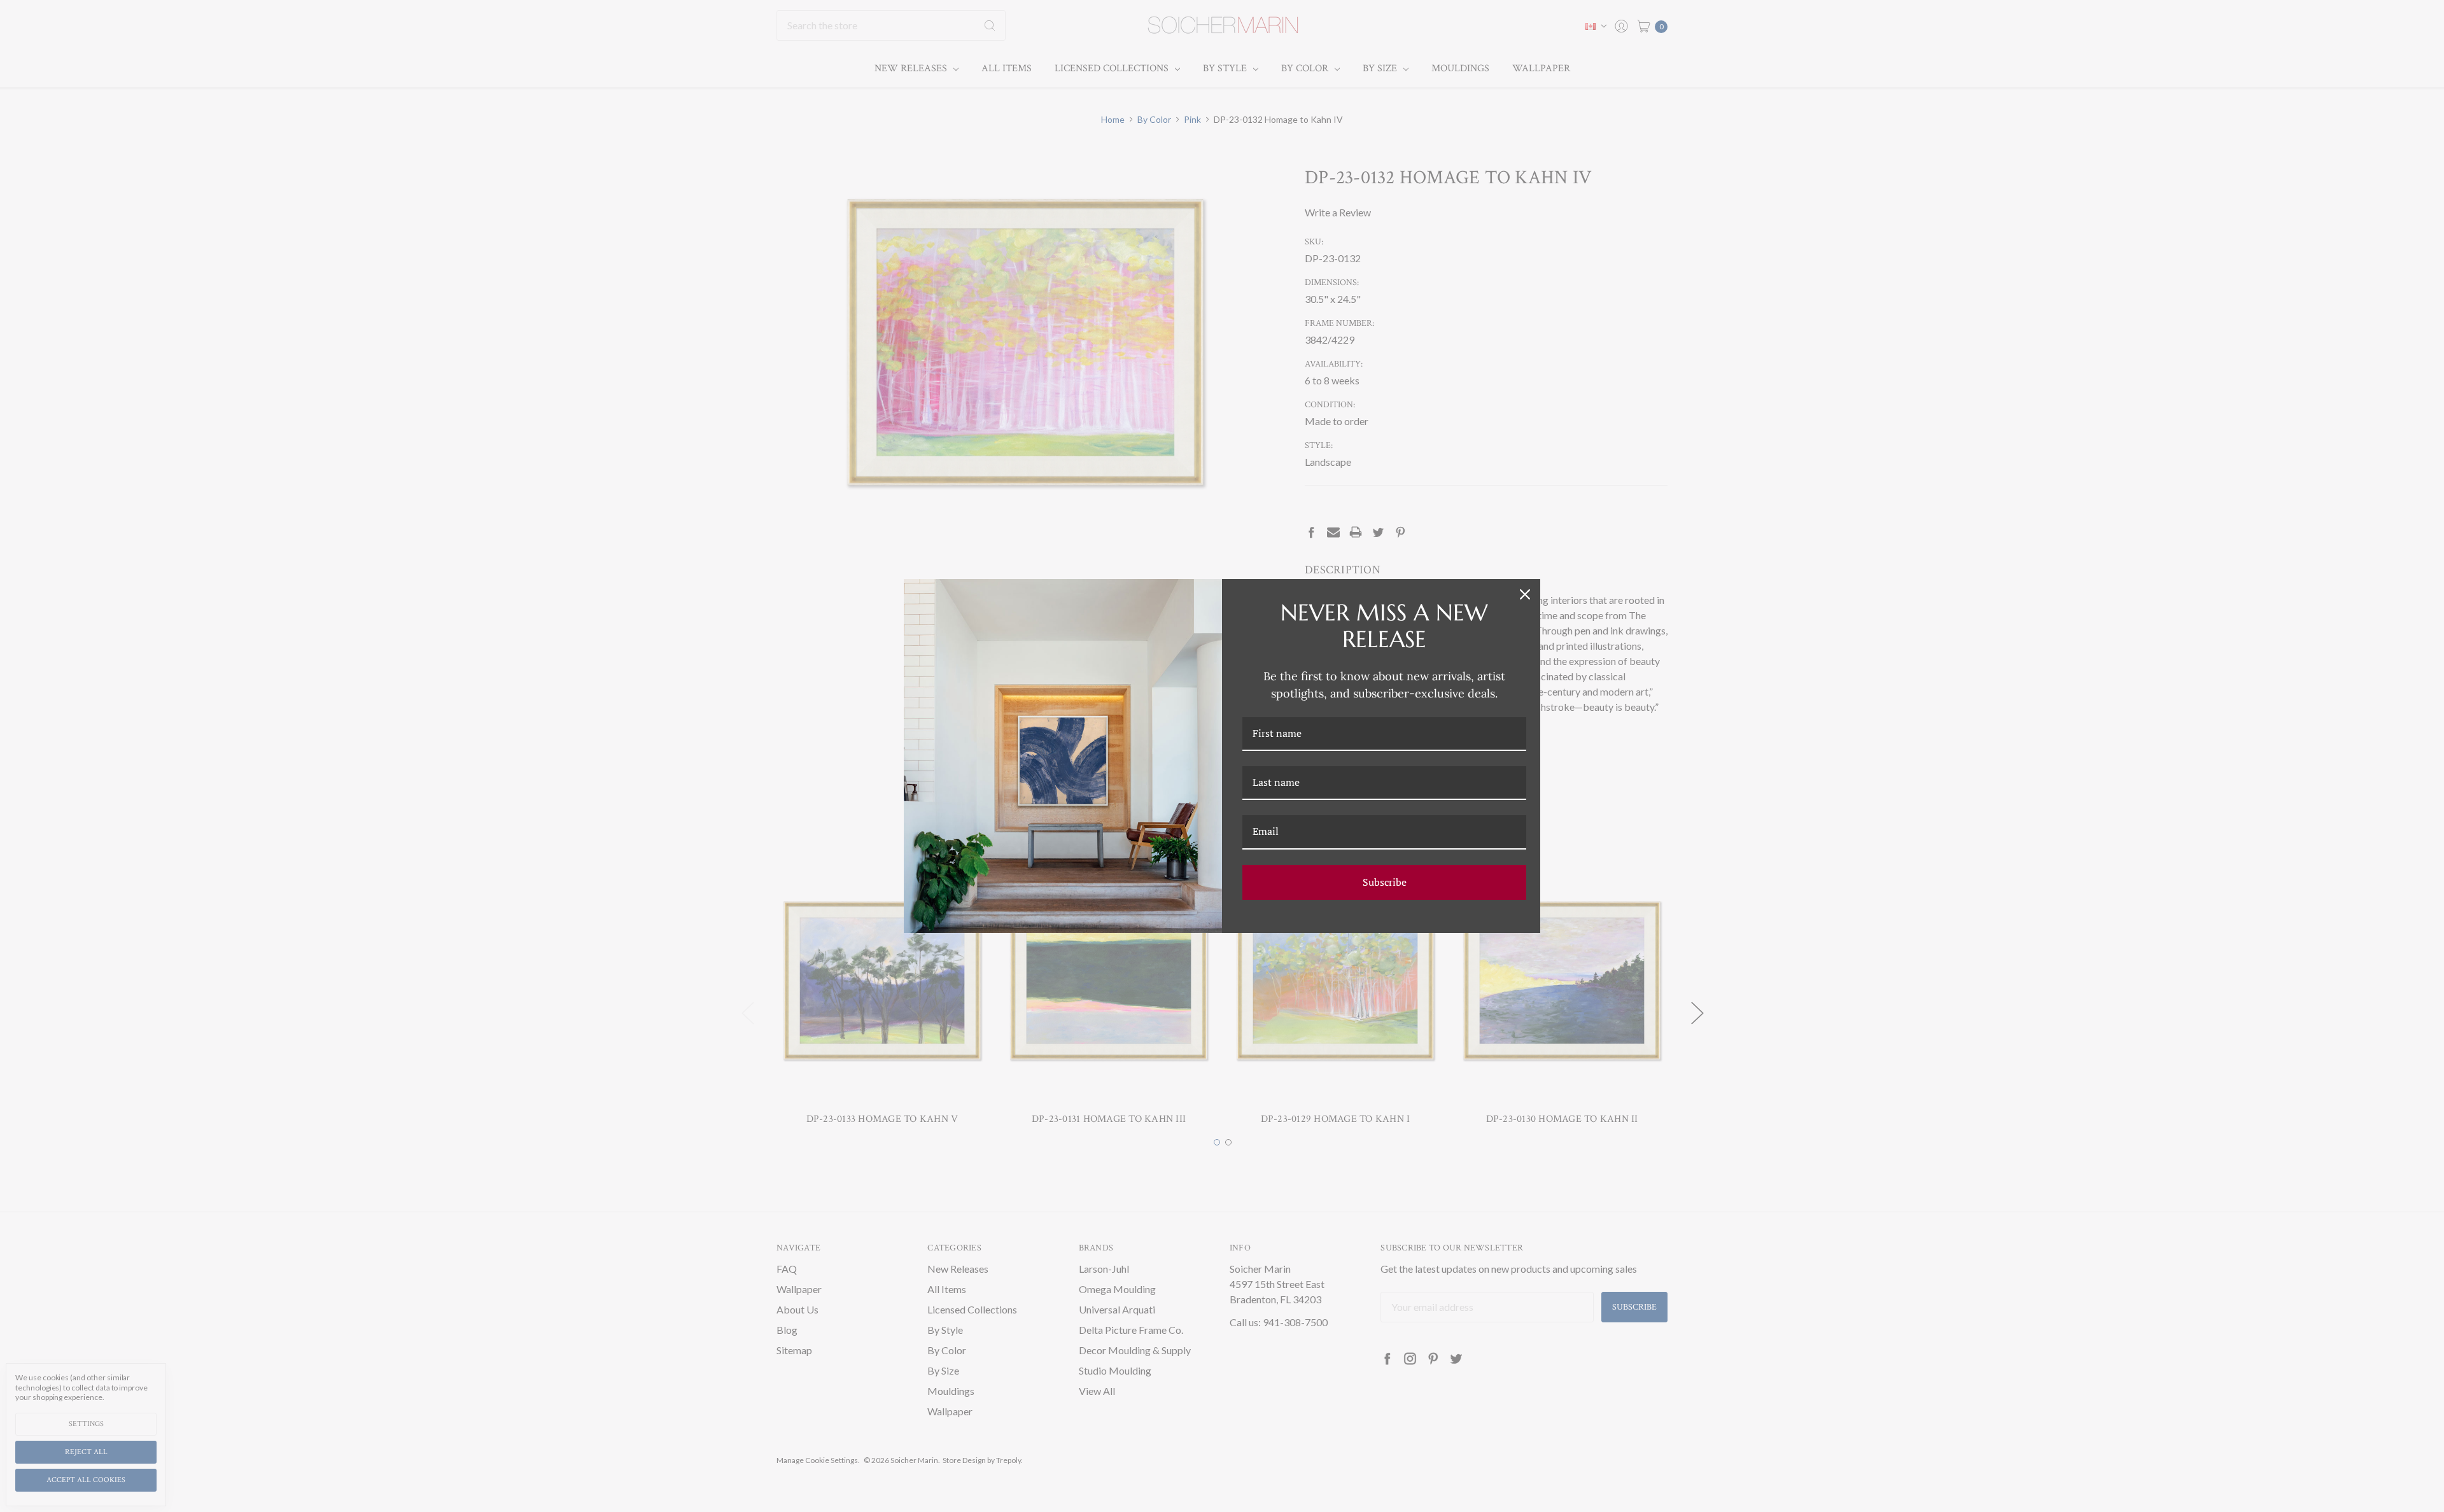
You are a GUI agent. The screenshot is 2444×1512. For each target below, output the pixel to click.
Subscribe (1385, 882)
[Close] (1525, 594)
